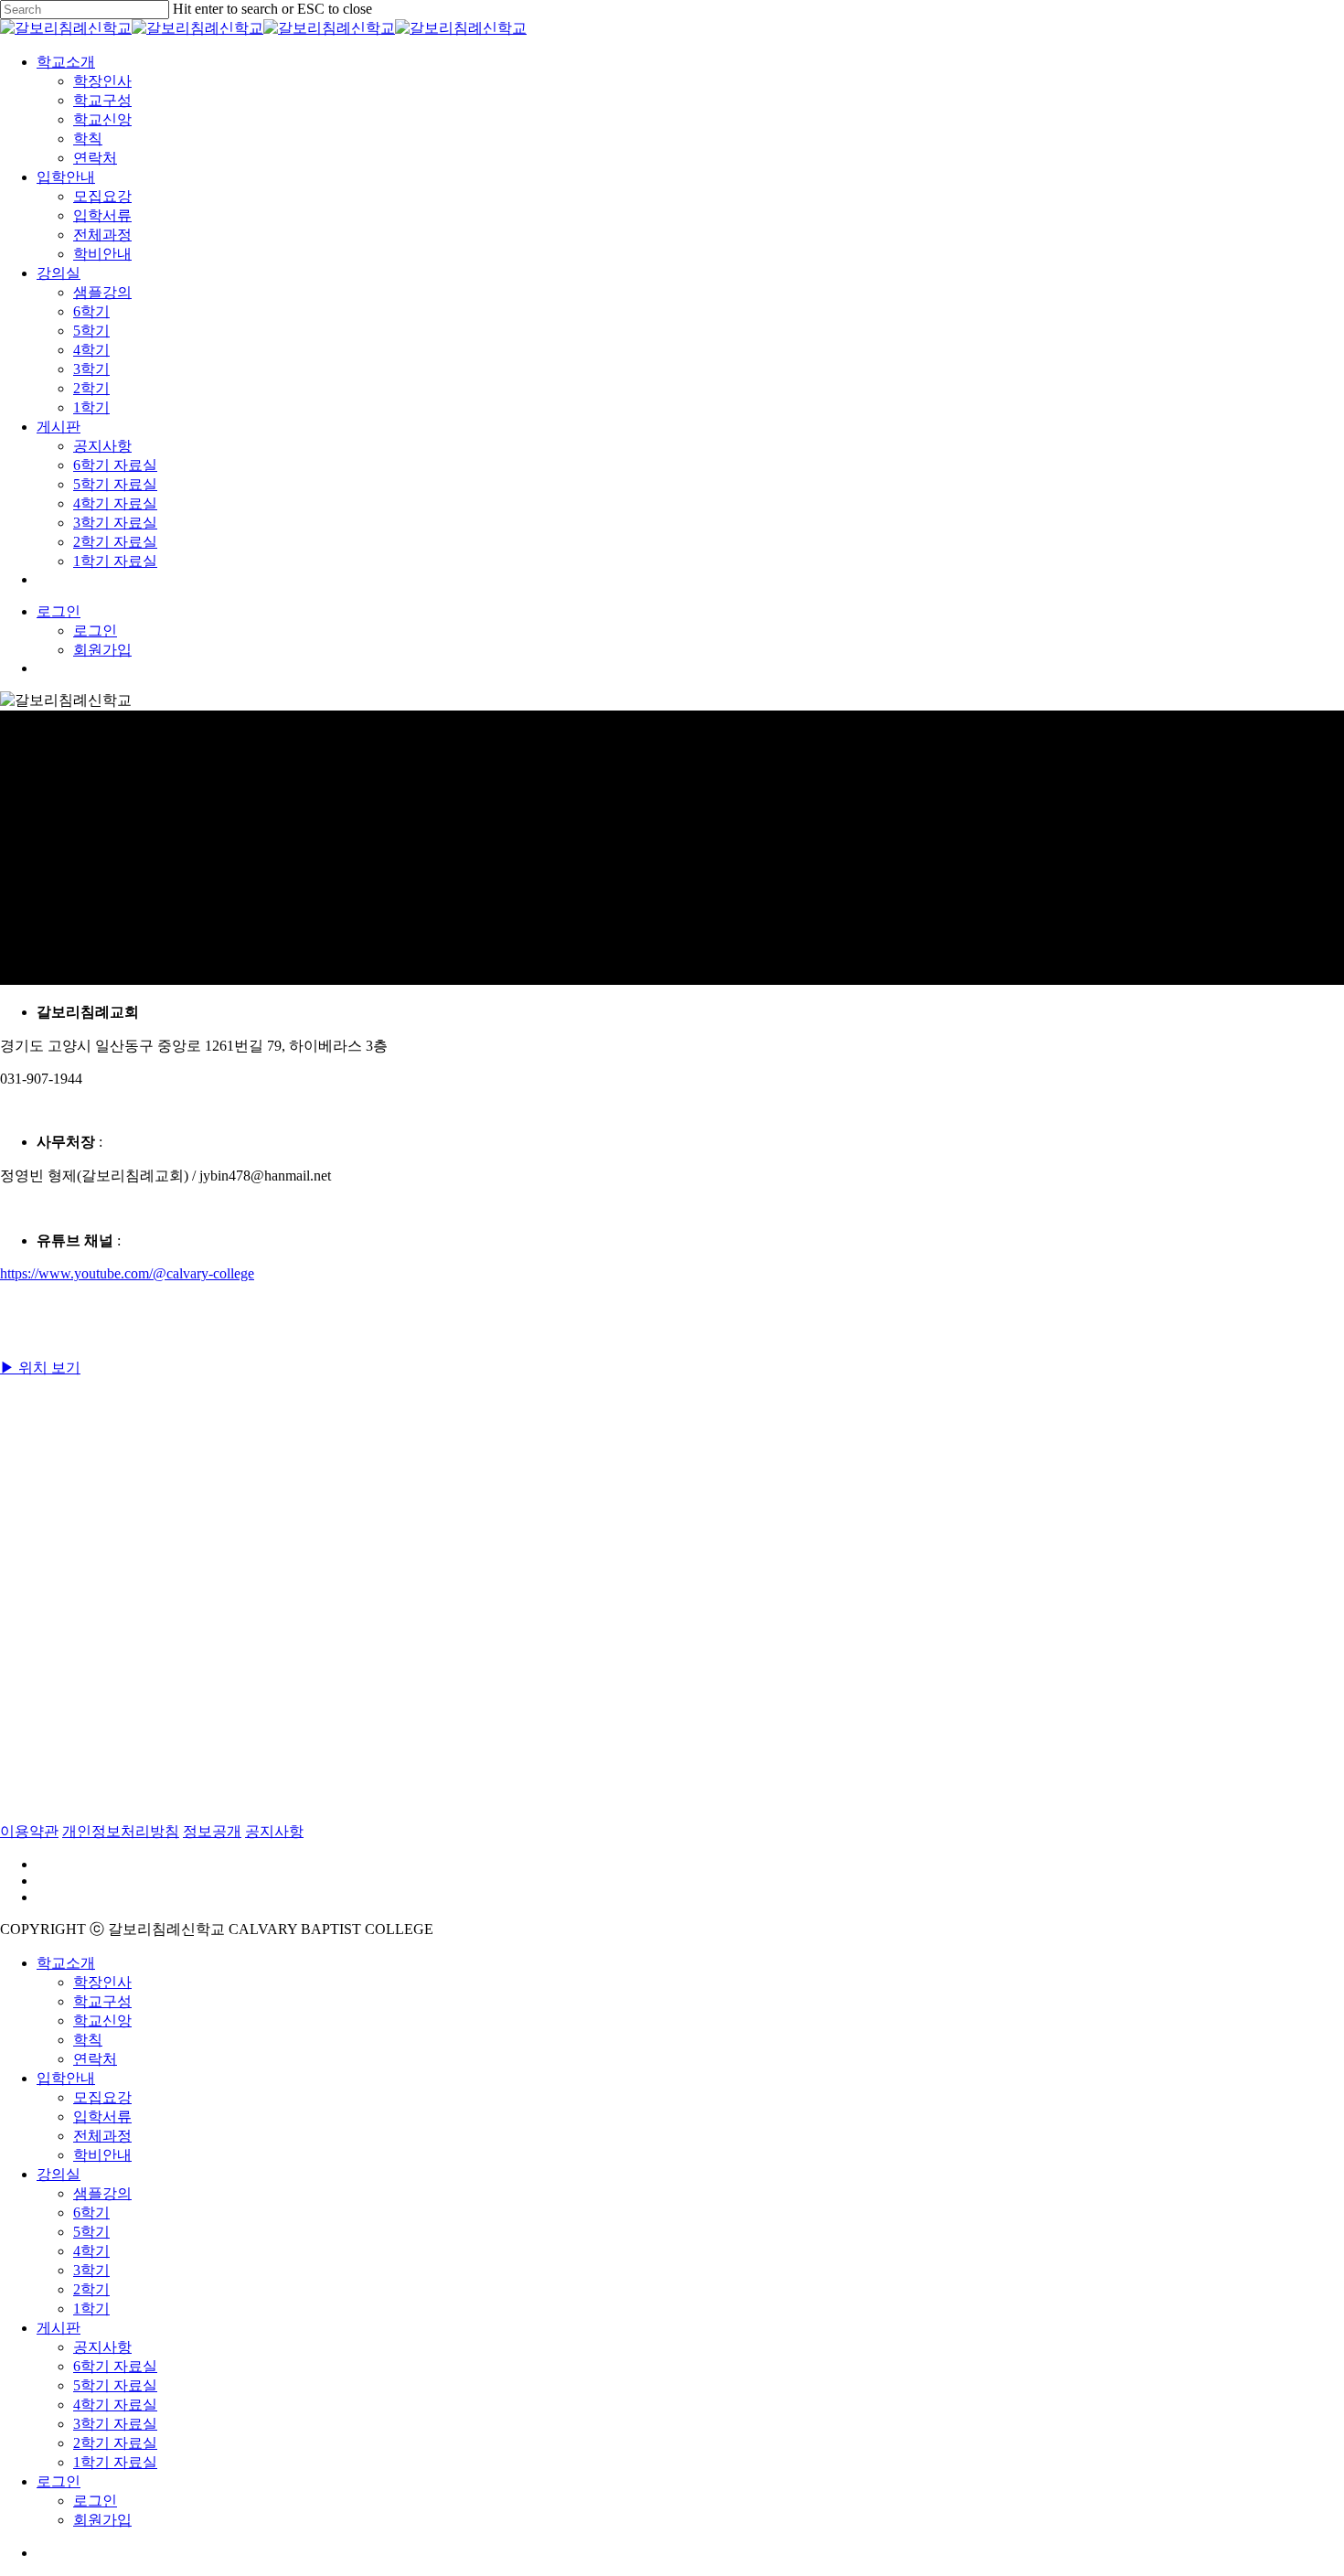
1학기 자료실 (115, 2462)
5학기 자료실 (115, 2385)
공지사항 (274, 1831)
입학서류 (102, 2116)
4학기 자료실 (115, 2405)
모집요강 (102, 2097)
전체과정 (102, 2136)
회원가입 (102, 2520)
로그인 (95, 2501)
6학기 (91, 2213)
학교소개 (66, 1963)
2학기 (91, 2289)
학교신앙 (102, 2020)
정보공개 (212, 1831)
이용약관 (29, 1831)
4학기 (91, 2251)
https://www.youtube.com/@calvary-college (127, 1273)
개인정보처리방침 (121, 1831)
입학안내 (66, 2078)
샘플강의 (102, 2193)
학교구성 (102, 2001)
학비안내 (102, 2155)
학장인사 (102, 1982)
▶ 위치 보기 (40, 1368)
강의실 (59, 2174)
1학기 (91, 2309)
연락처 (95, 2059)
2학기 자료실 (115, 2443)
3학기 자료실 (115, 2424)
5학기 (91, 2232)
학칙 (88, 2040)
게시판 (59, 2328)
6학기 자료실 (115, 2366)
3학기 (91, 2270)
